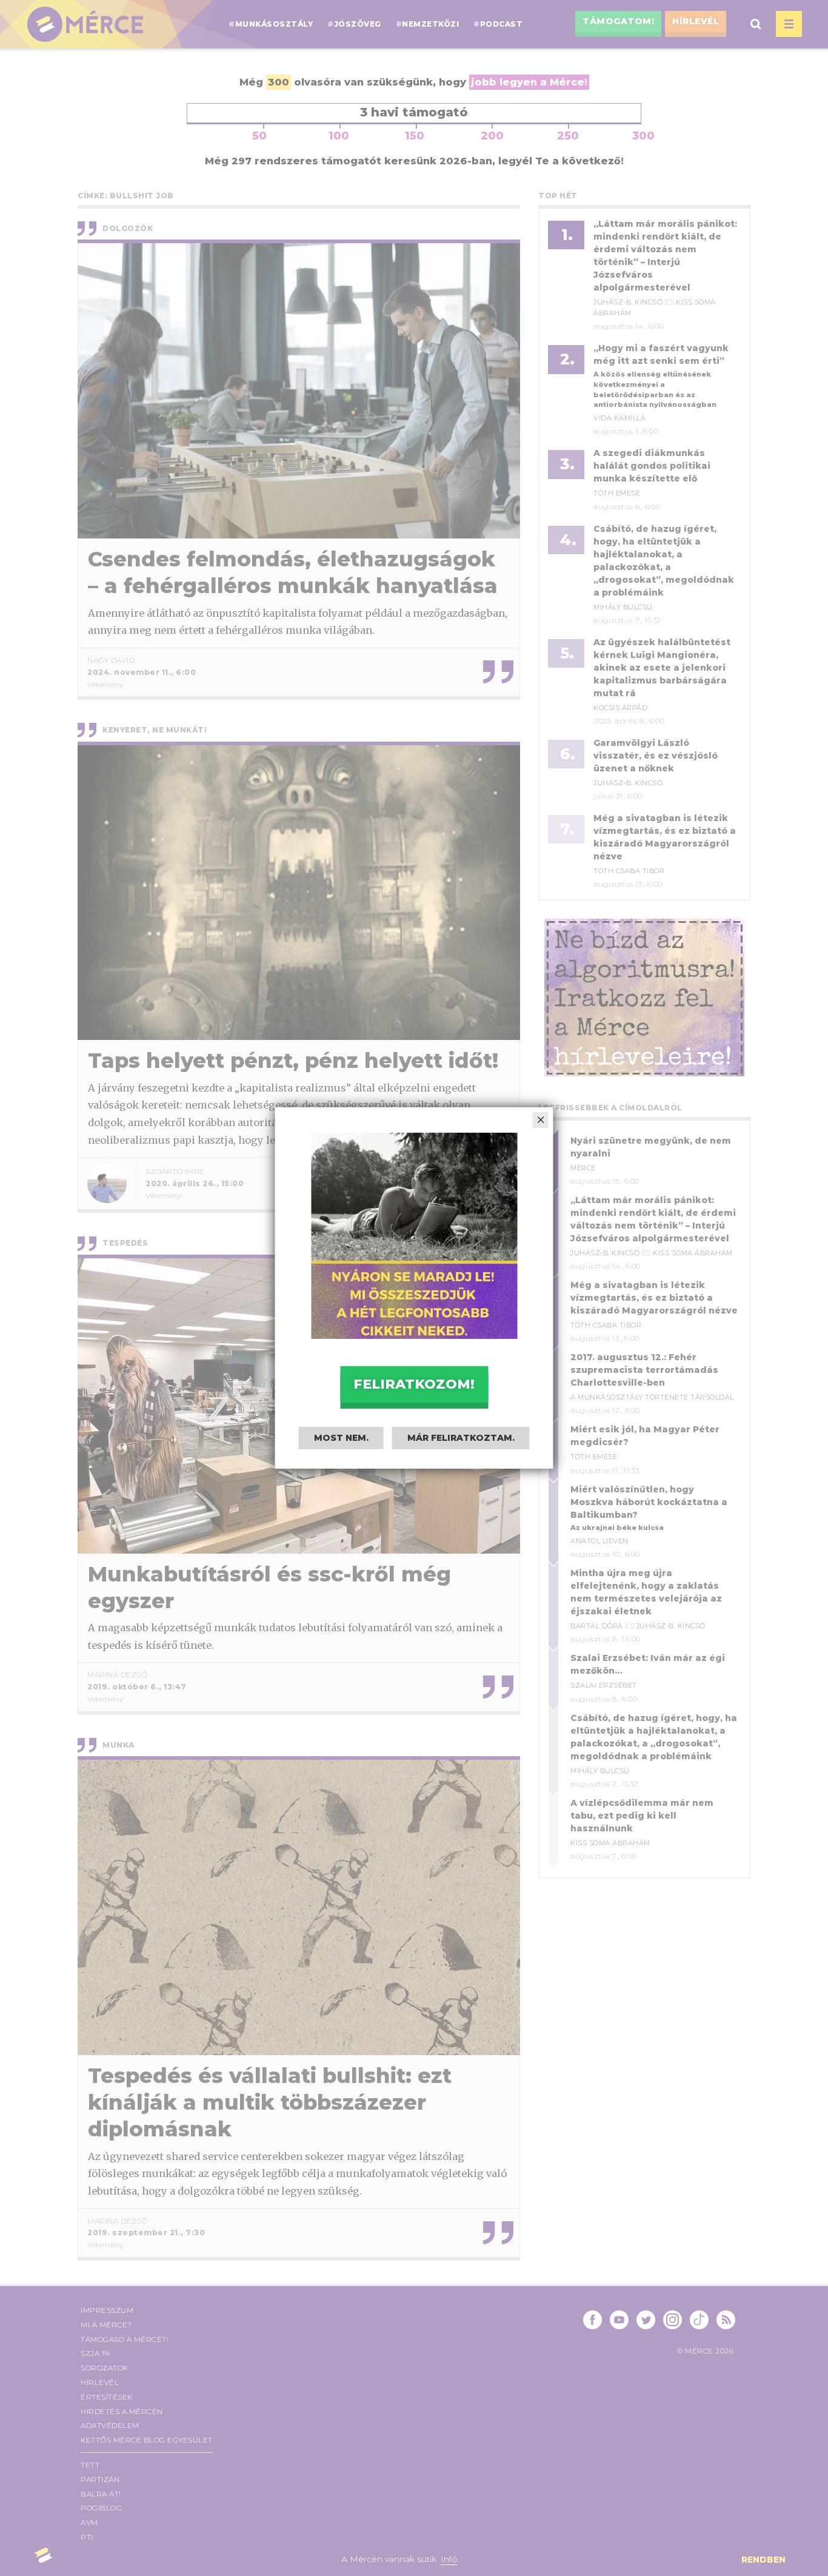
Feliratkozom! (414, 1384)
